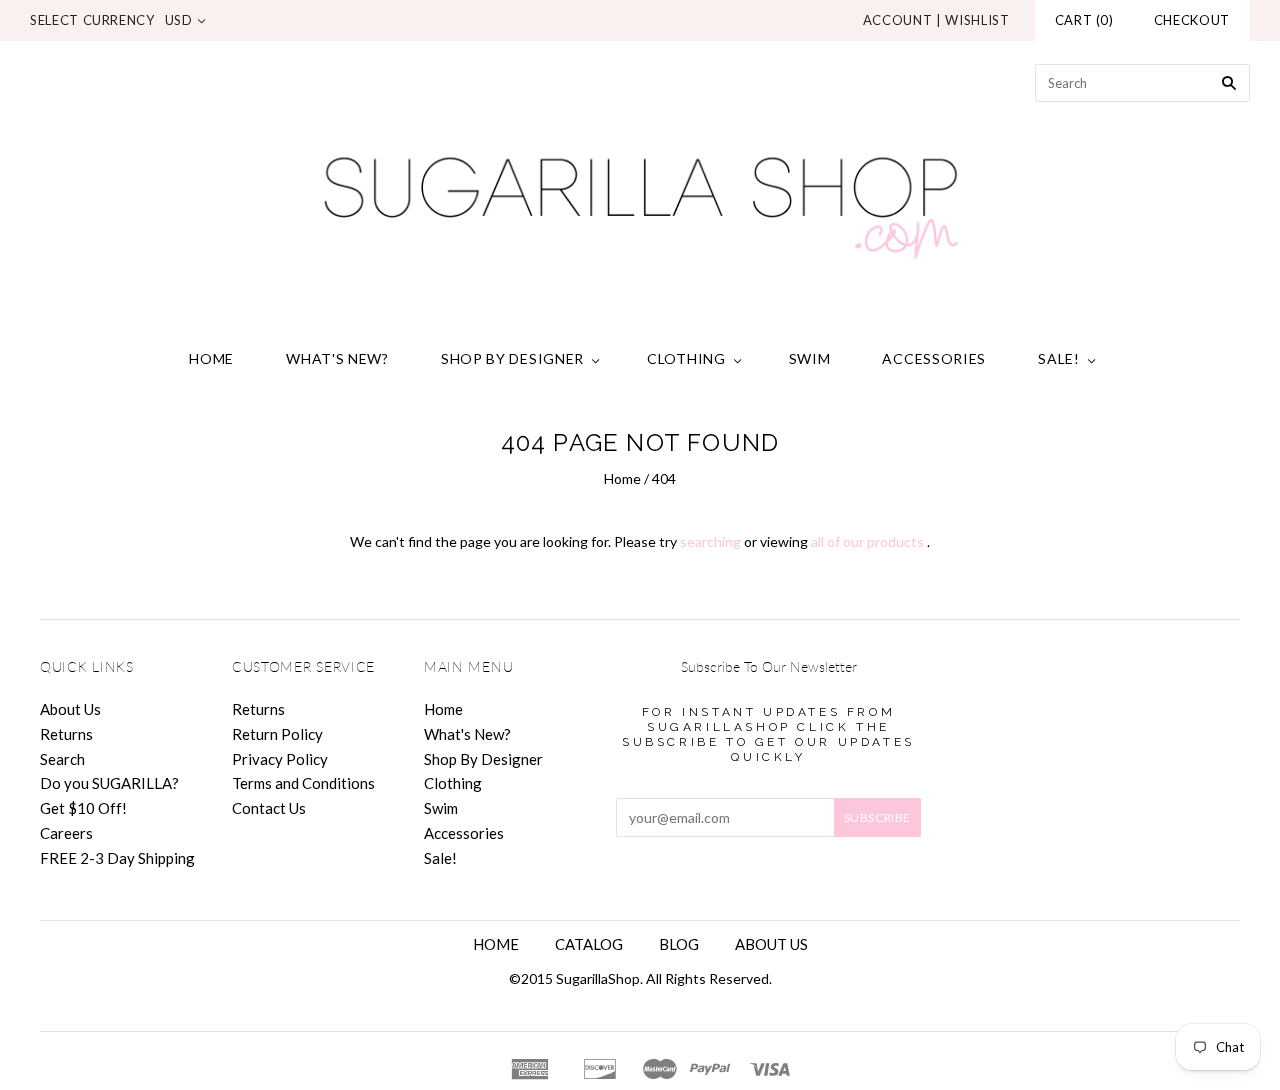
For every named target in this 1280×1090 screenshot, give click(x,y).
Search (62, 759)
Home (211, 358)
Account (898, 20)
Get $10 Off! (83, 808)
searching (710, 541)
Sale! (1059, 358)
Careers (66, 833)
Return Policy (277, 734)
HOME (496, 944)
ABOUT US (771, 944)
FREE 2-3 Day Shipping (117, 858)
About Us (70, 709)
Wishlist (977, 20)
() (1084, 20)
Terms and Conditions (303, 783)
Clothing (686, 358)
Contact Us (269, 808)
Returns (66, 734)
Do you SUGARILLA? (109, 783)
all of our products (867, 541)
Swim (810, 358)
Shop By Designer (512, 358)
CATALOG (589, 944)
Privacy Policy (280, 759)
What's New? (337, 358)
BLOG (679, 944)
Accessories (934, 358)
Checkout (1192, 20)
